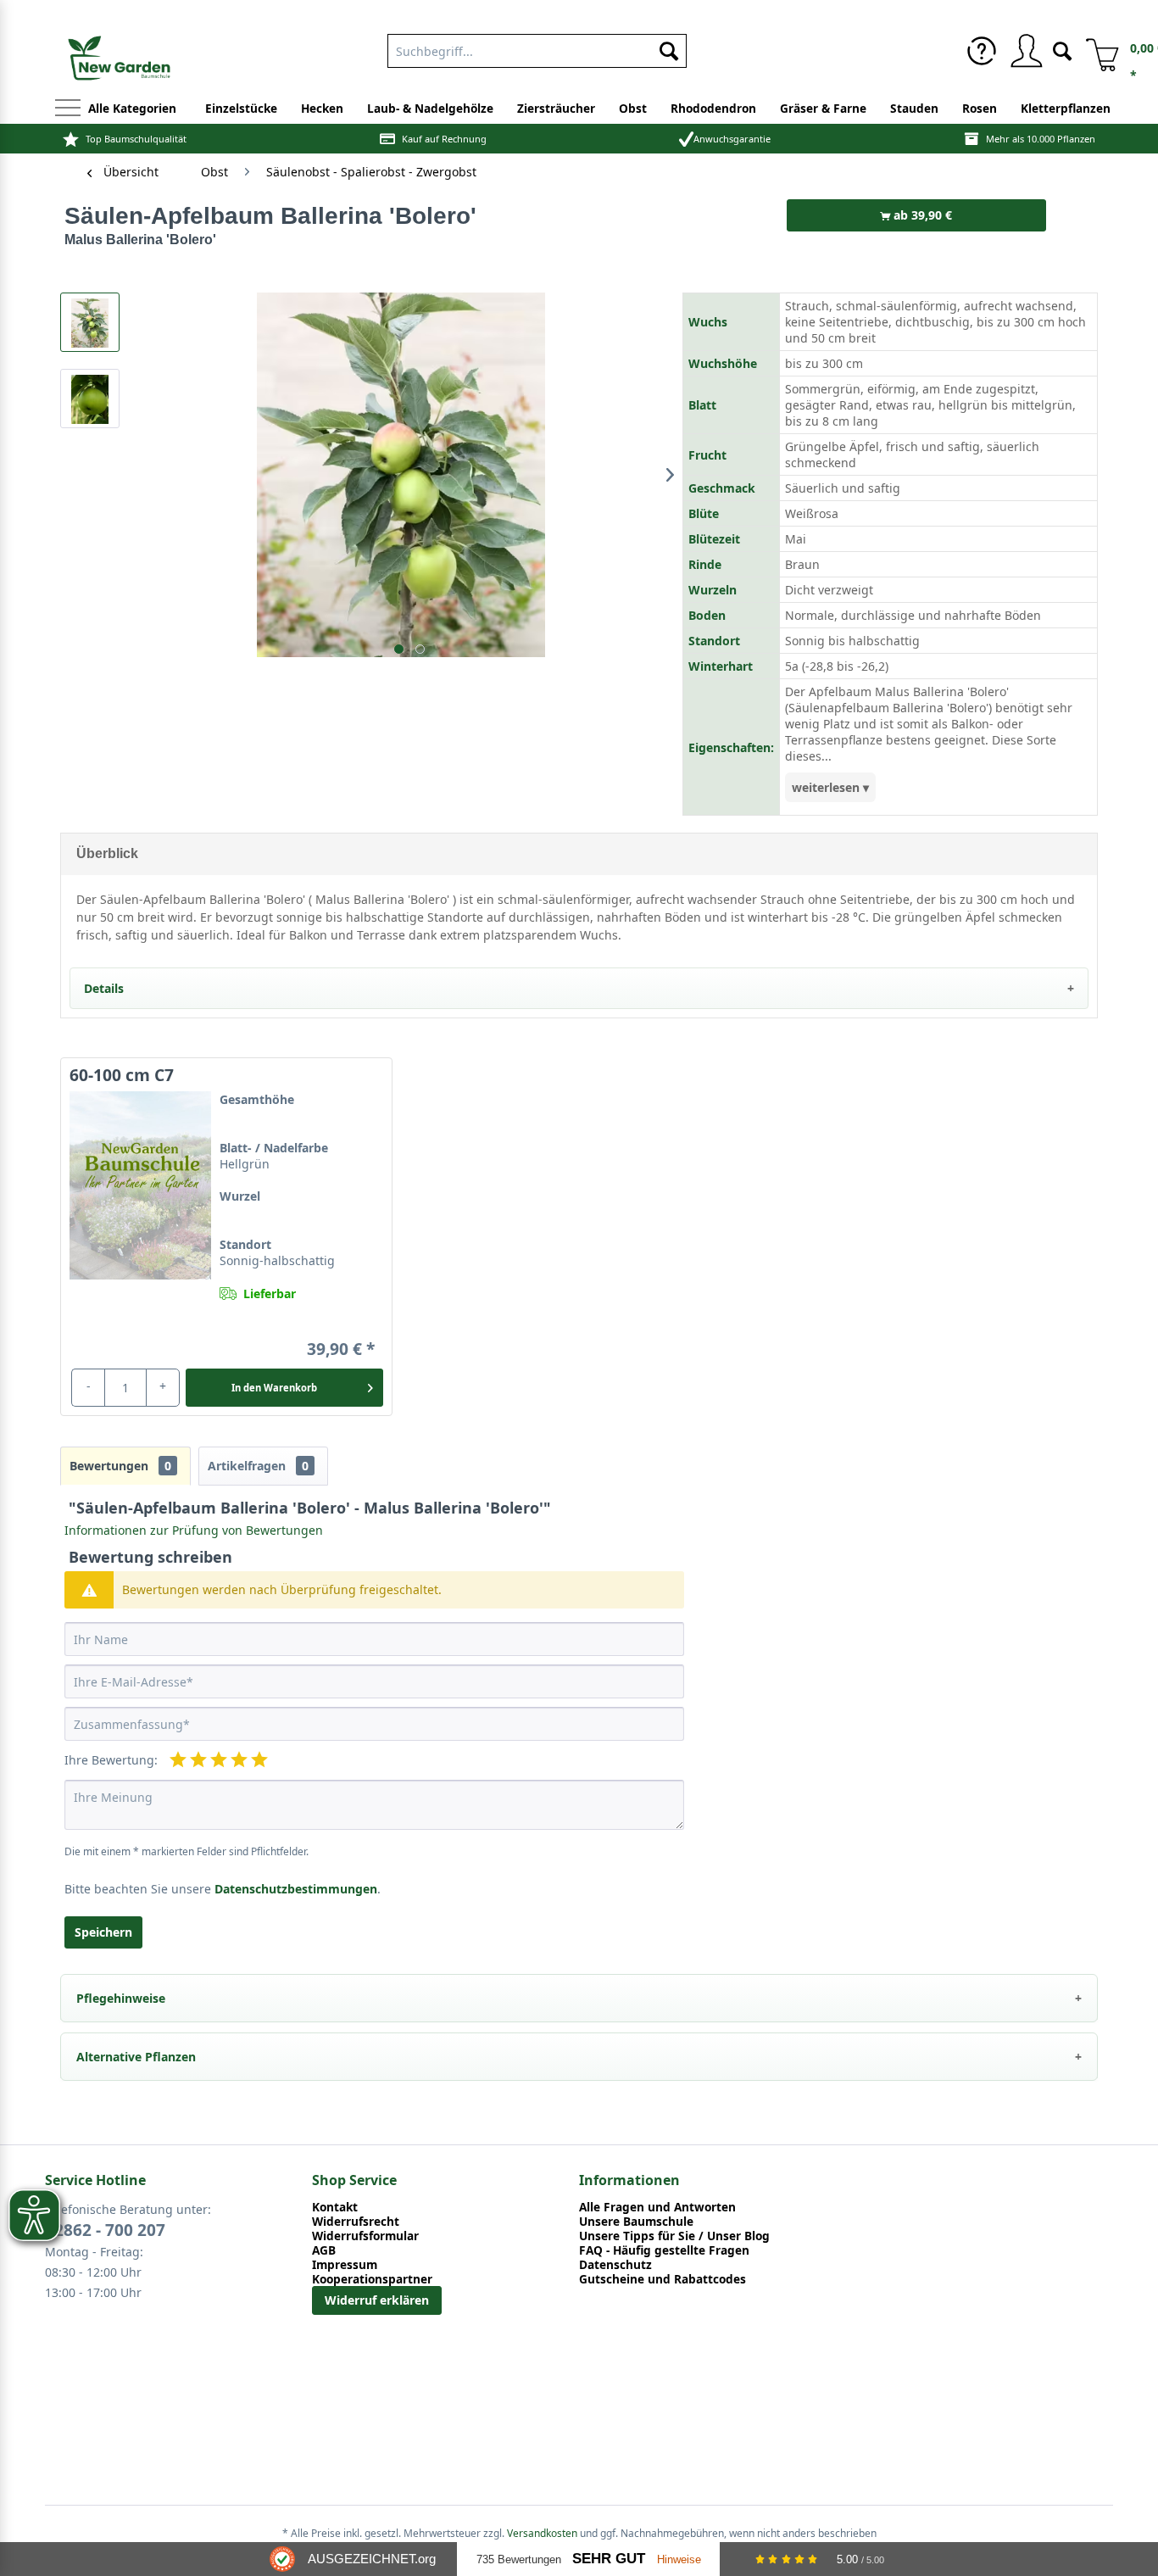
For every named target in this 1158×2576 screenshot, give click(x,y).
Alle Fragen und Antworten (657, 2207)
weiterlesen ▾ (830, 787)
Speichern (103, 1932)
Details (104, 988)
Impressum (345, 2264)
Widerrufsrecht (356, 2221)
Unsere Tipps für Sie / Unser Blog (674, 2236)
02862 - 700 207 (105, 2230)
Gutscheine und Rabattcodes (663, 2279)
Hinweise (679, 2559)
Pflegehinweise (121, 1998)
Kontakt (335, 2207)
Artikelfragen (258, 1466)
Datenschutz (615, 2264)
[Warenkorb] (1096, 51)
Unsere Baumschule (636, 2221)
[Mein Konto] (1026, 51)
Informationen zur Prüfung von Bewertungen (194, 1530)
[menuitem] (537, 47)
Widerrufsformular (365, 2236)
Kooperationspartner (372, 2279)
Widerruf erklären (377, 2300)
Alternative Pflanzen (136, 2057)
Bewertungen (120, 1466)
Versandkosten (542, 2533)
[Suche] (1062, 50)
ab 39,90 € (921, 215)
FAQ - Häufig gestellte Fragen (664, 2250)
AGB (324, 2250)
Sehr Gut (609, 2559)
